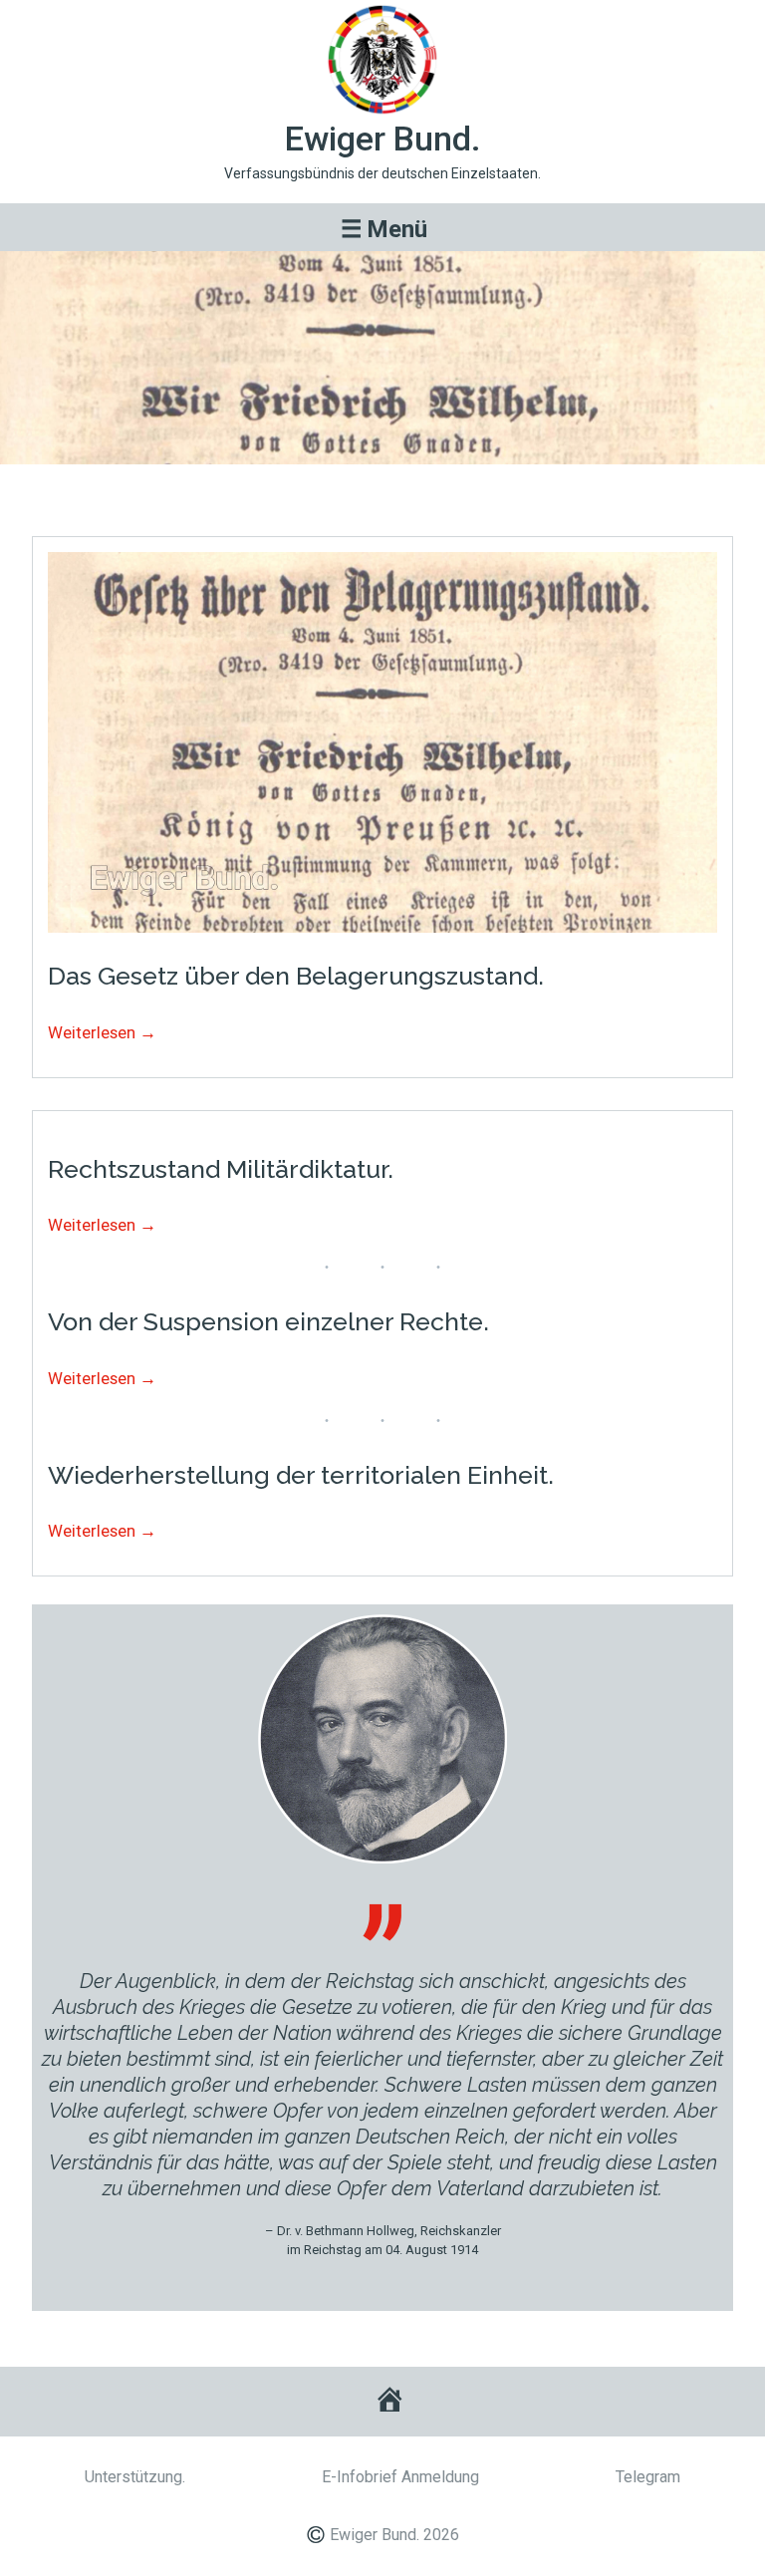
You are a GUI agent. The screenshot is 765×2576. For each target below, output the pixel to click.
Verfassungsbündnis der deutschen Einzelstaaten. (382, 173)
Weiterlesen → (102, 1032)
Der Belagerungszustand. (383, 492)
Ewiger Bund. (383, 139)
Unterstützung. (135, 2477)
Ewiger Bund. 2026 (394, 2535)
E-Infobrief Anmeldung (400, 2477)
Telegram (648, 2477)
